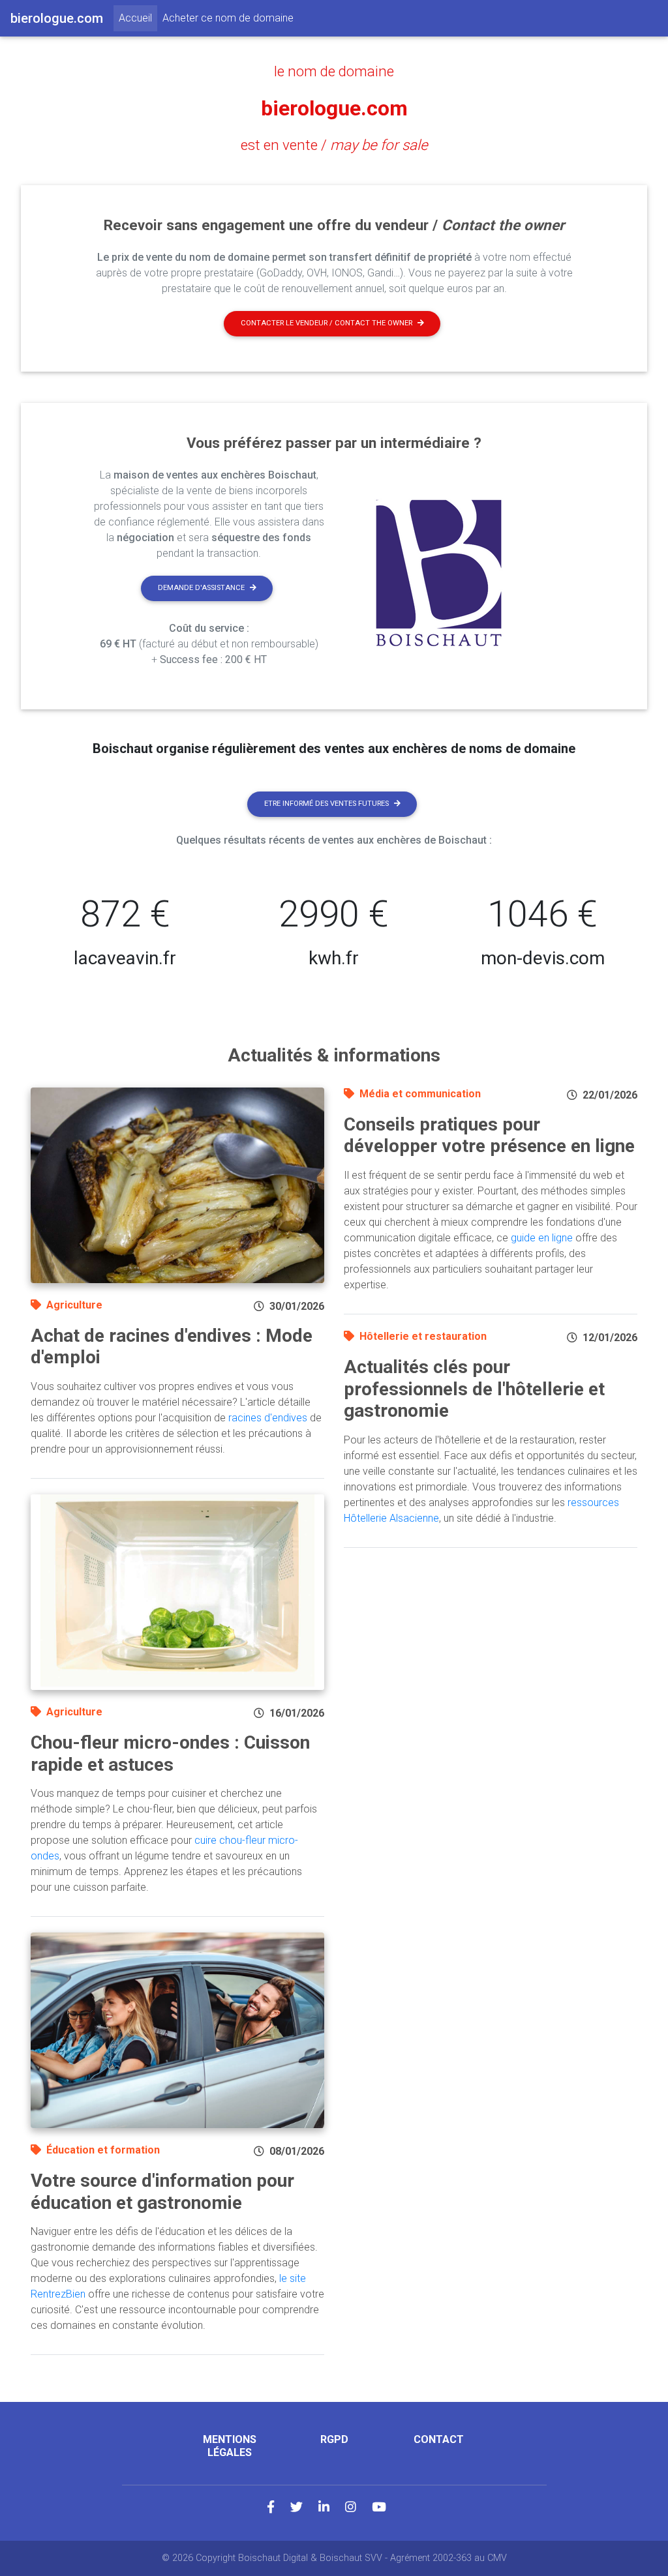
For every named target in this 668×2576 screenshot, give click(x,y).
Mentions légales (230, 2446)
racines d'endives (268, 1418)
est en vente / (334, 145)
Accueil (138, 18)
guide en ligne (542, 1238)
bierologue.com (334, 108)
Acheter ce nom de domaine (228, 18)
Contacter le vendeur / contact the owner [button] (326, 323)
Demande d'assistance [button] (201, 588)
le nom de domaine (334, 71)
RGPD (334, 2439)
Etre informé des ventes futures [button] (326, 804)
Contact (439, 2439)
